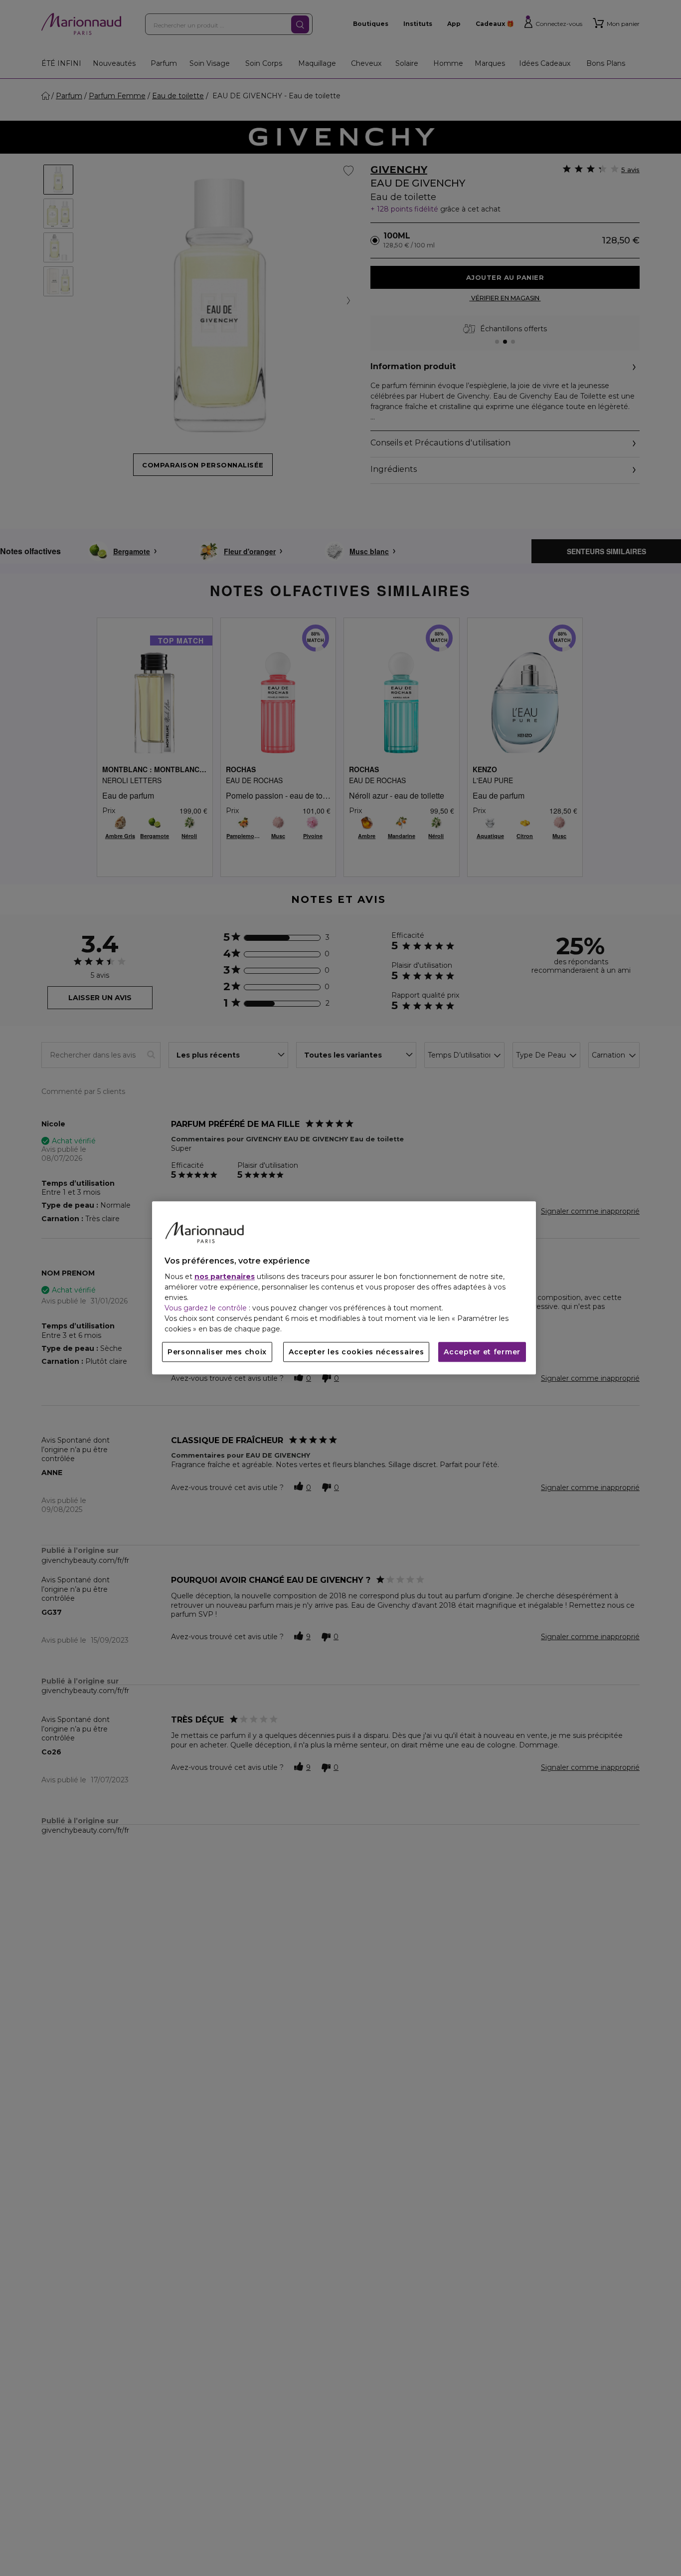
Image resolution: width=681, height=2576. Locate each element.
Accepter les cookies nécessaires (356, 1352)
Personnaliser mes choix (217, 1352)
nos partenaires (225, 1277)
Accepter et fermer (482, 1352)
